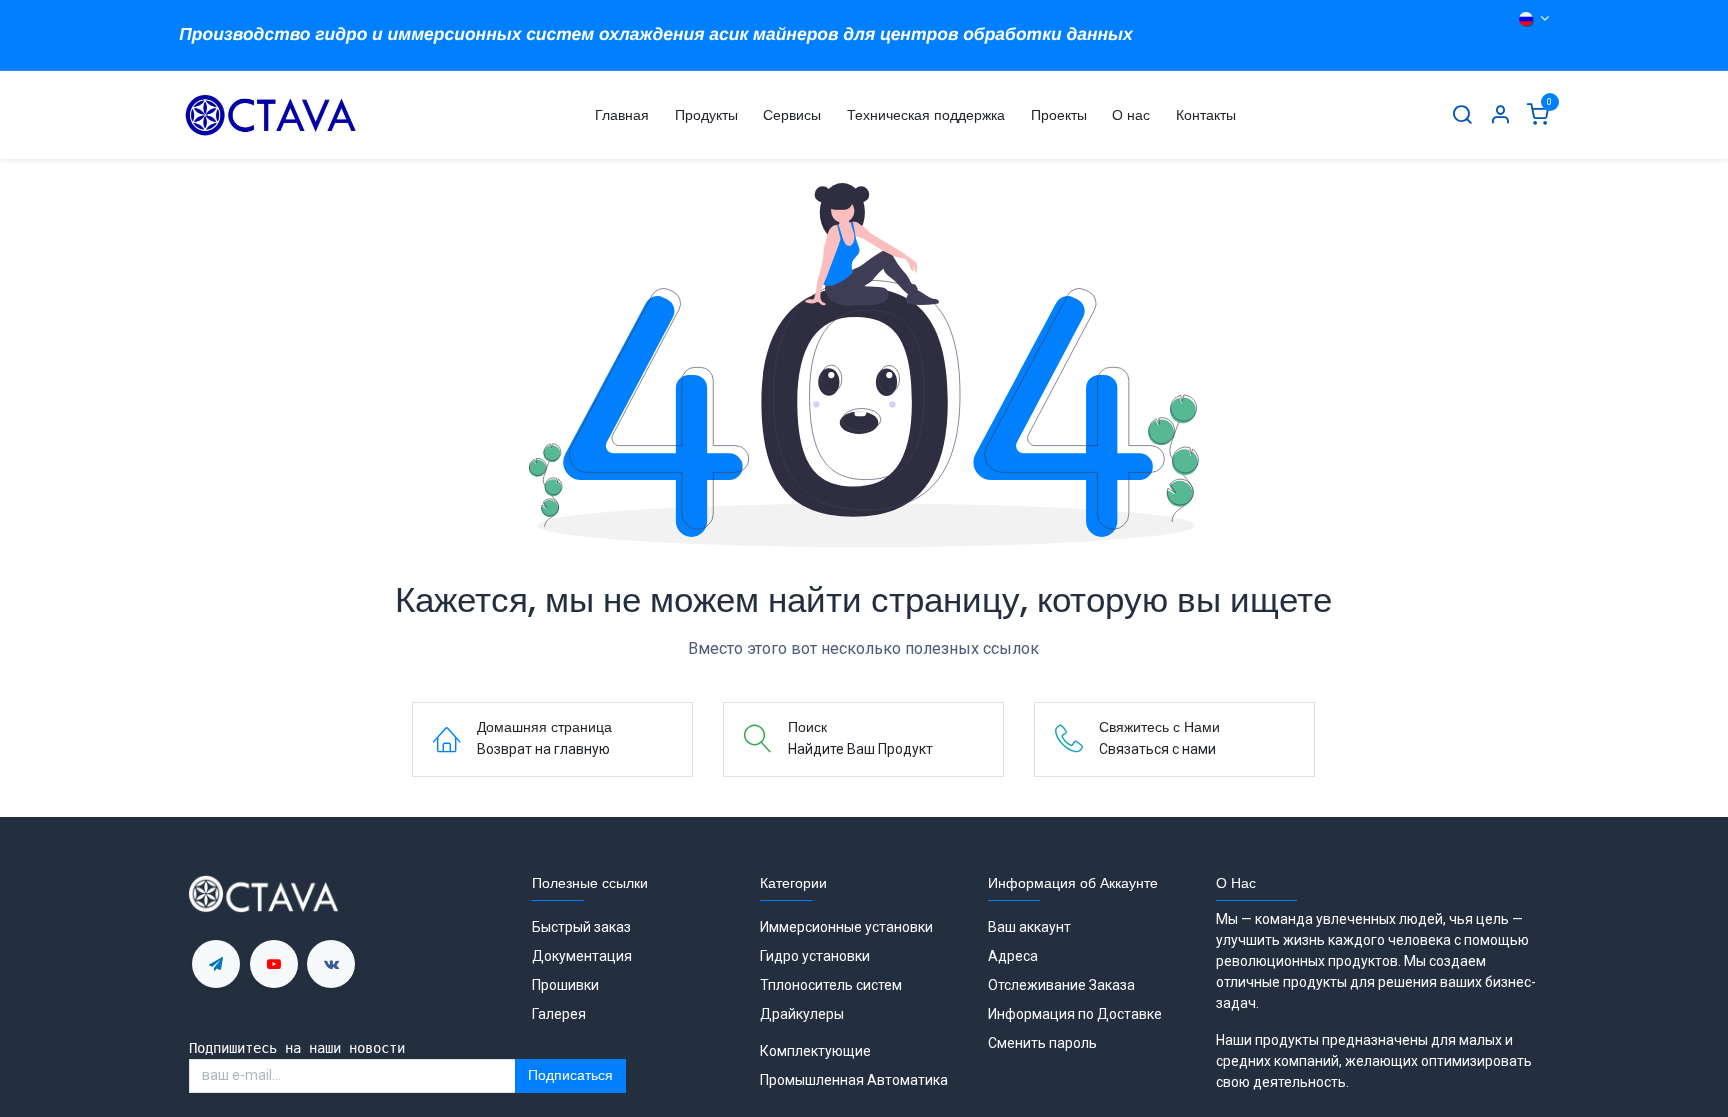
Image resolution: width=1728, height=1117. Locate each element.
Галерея (559, 1014)
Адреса (1013, 956)
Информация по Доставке (1075, 1014)
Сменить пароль (1042, 1043)
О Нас (1236, 883)
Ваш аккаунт (1029, 927)
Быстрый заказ (581, 927)
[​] (216, 964)
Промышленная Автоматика (854, 1080)
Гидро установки (815, 956)
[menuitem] (622, 115)
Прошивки (565, 985)
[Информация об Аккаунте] (1500, 115)
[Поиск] (1462, 115)
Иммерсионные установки (846, 927)
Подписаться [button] (570, 1075)
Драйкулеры (802, 1014)
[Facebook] (331, 964)
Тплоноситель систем (832, 985)
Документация (582, 956)
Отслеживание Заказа (1061, 985)
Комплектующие (815, 1051)
